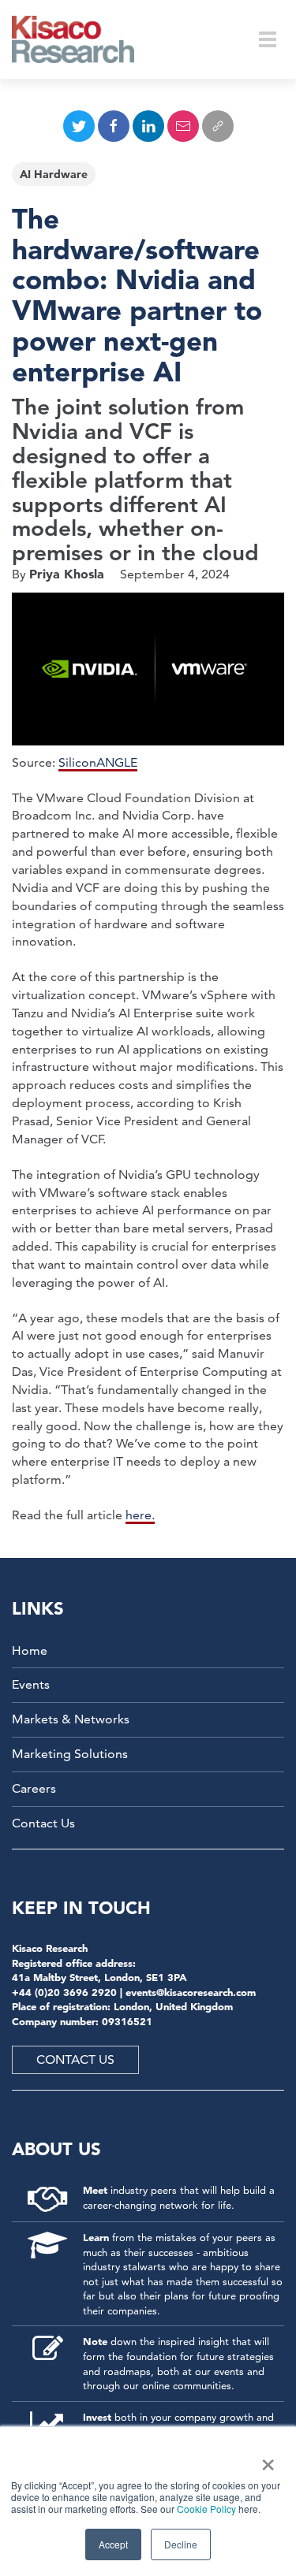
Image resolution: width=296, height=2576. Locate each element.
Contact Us (43, 1823)
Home (30, 1650)
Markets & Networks (71, 1719)
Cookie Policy (206, 2509)
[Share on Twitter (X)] (79, 126)
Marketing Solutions (70, 1754)
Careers (34, 1788)
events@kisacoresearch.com (191, 1992)
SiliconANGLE (98, 762)
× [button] (265, 2459)
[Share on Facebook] (114, 126)
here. (140, 1515)
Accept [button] (113, 2544)
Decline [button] (181, 2544)
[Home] (83, 39)
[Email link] (183, 126)
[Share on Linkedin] (148, 126)
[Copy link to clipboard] (218, 126)
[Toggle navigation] (268, 39)
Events (31, 1684)
